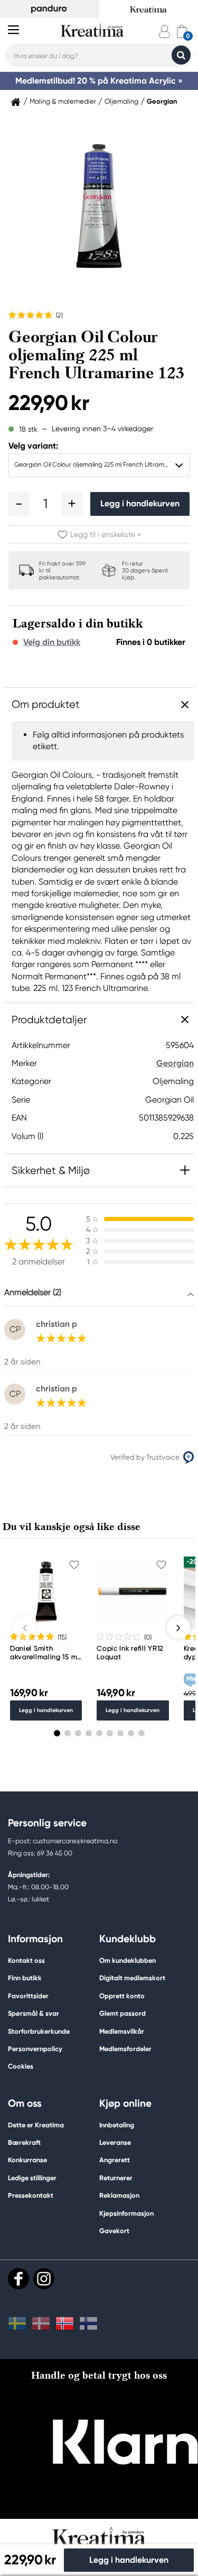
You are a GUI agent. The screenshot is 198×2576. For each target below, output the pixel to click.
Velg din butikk (52, 642)
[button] (19, 504)
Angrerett (115, 2160)
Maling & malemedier (63, 102)
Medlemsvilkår (122, 2031)
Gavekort (114, 2231)
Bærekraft (24, 2142)
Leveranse (115, 2142)
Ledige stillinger (32, 2178)
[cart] (182, 31)
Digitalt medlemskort (132, 1978)
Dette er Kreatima (36, 2125)
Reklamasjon (119, 2195)
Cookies (21, 2067)
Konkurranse (27, 2160)
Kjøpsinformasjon (126, 2213)
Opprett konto (122, 1996)
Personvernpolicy (35, 2049)
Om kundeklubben (128, 1960)
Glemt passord (122, 2013)
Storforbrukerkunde (39, 2031)
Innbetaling (117, 2125)
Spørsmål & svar (34, 2013)
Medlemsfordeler (125, 2049)
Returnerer (116, 2178)
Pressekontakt (31, 2195)
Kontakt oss (26, 1960)
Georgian (162, 102)
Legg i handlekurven (140, 503)
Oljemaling (121, 102)
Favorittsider (28, 1996)
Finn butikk (25, 1978)
